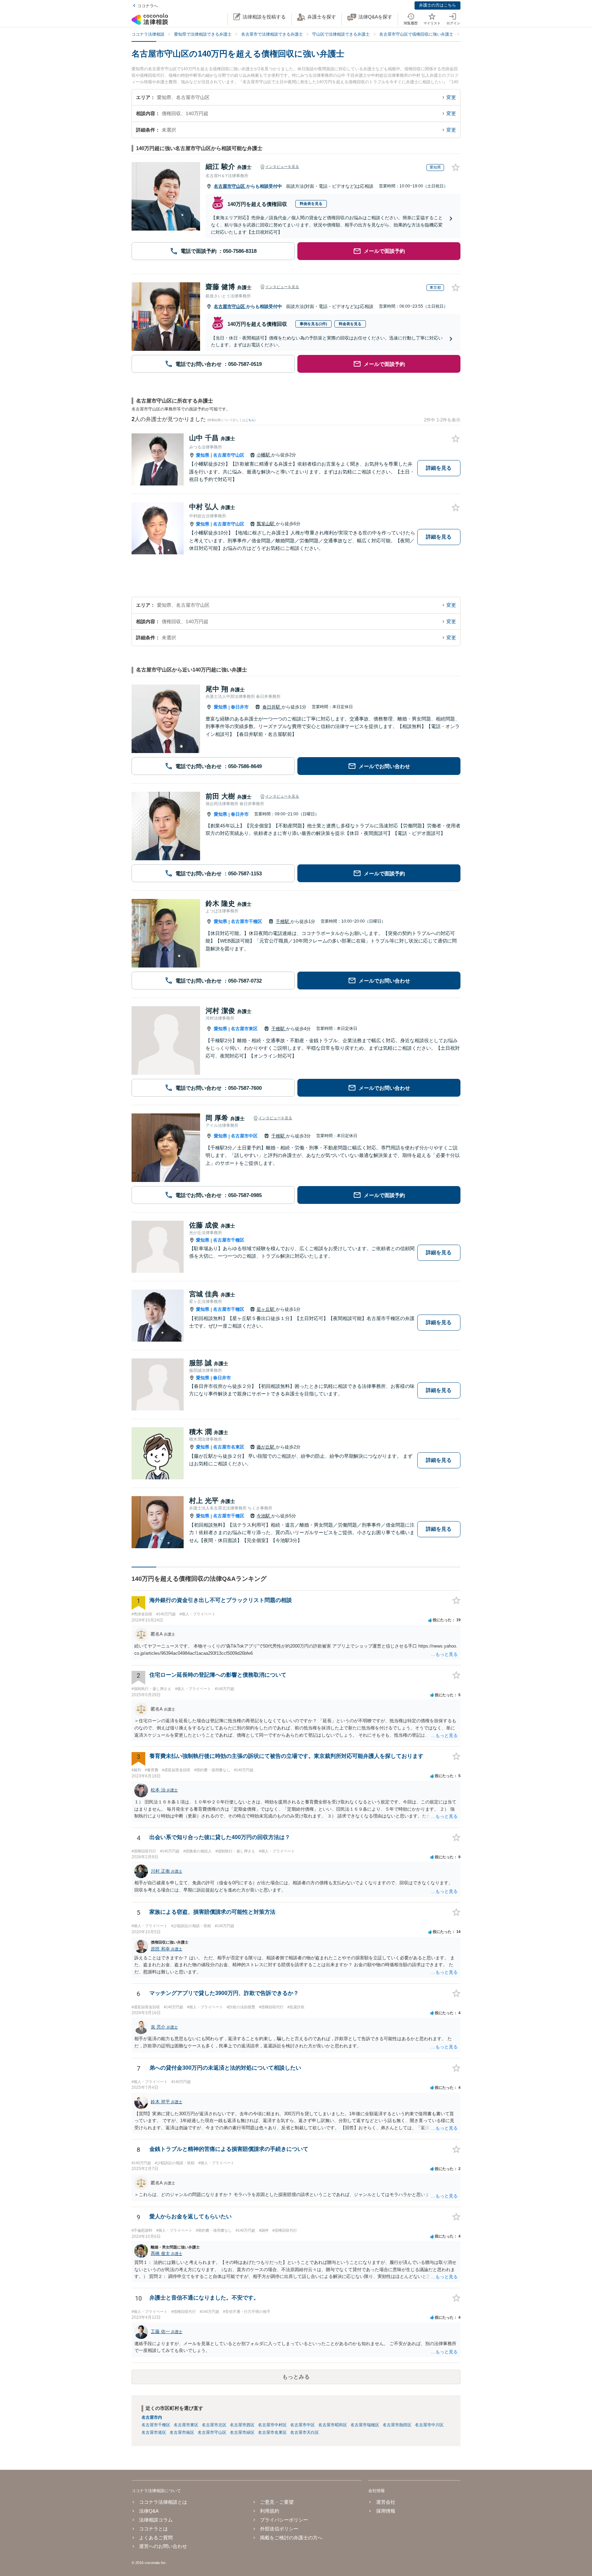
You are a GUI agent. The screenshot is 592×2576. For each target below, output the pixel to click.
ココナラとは (153, 2529)
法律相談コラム (156, 2520)
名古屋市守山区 (230, 186)
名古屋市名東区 (229, 1447)
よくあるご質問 (156, 2538)
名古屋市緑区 (242, 2432)
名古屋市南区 (182, 2432)
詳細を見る (439, 468)
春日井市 (240, 707)
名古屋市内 (152, 2417)
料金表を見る (311, 204)
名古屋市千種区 (246, 921)
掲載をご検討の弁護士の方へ (291, 2538)
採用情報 (386, 2511)
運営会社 (386, 2502)
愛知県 (203, 455)
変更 (451, 97)
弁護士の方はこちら (437, 5)
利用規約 (270, 2511)
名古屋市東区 (244, 1029)
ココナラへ (148, 6)
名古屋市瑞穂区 (365, 2425)
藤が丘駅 (266, 1447)
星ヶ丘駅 (266, 1309)
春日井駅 (272, 707)
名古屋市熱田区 (397, 2425)
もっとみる (296, 2377)
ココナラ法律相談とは (163, 2502)
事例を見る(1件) (313, 324)
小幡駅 (264, 455)
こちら (250, 420)
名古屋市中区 (244, 1136)
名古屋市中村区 (272, 2425)
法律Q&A (149, 2511)
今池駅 (264, 1516)
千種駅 (283, 921)
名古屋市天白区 (305, 2432)
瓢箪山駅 (266, 524)
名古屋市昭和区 (333, 2425)
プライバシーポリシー (284, 2520)
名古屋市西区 (242, 2425)
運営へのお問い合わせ (163, 2546)
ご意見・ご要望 (277, 2502)
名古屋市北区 (214, 2425)
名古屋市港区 (154, 2432)
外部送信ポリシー (279, 2529)
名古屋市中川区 (429, 2425)
